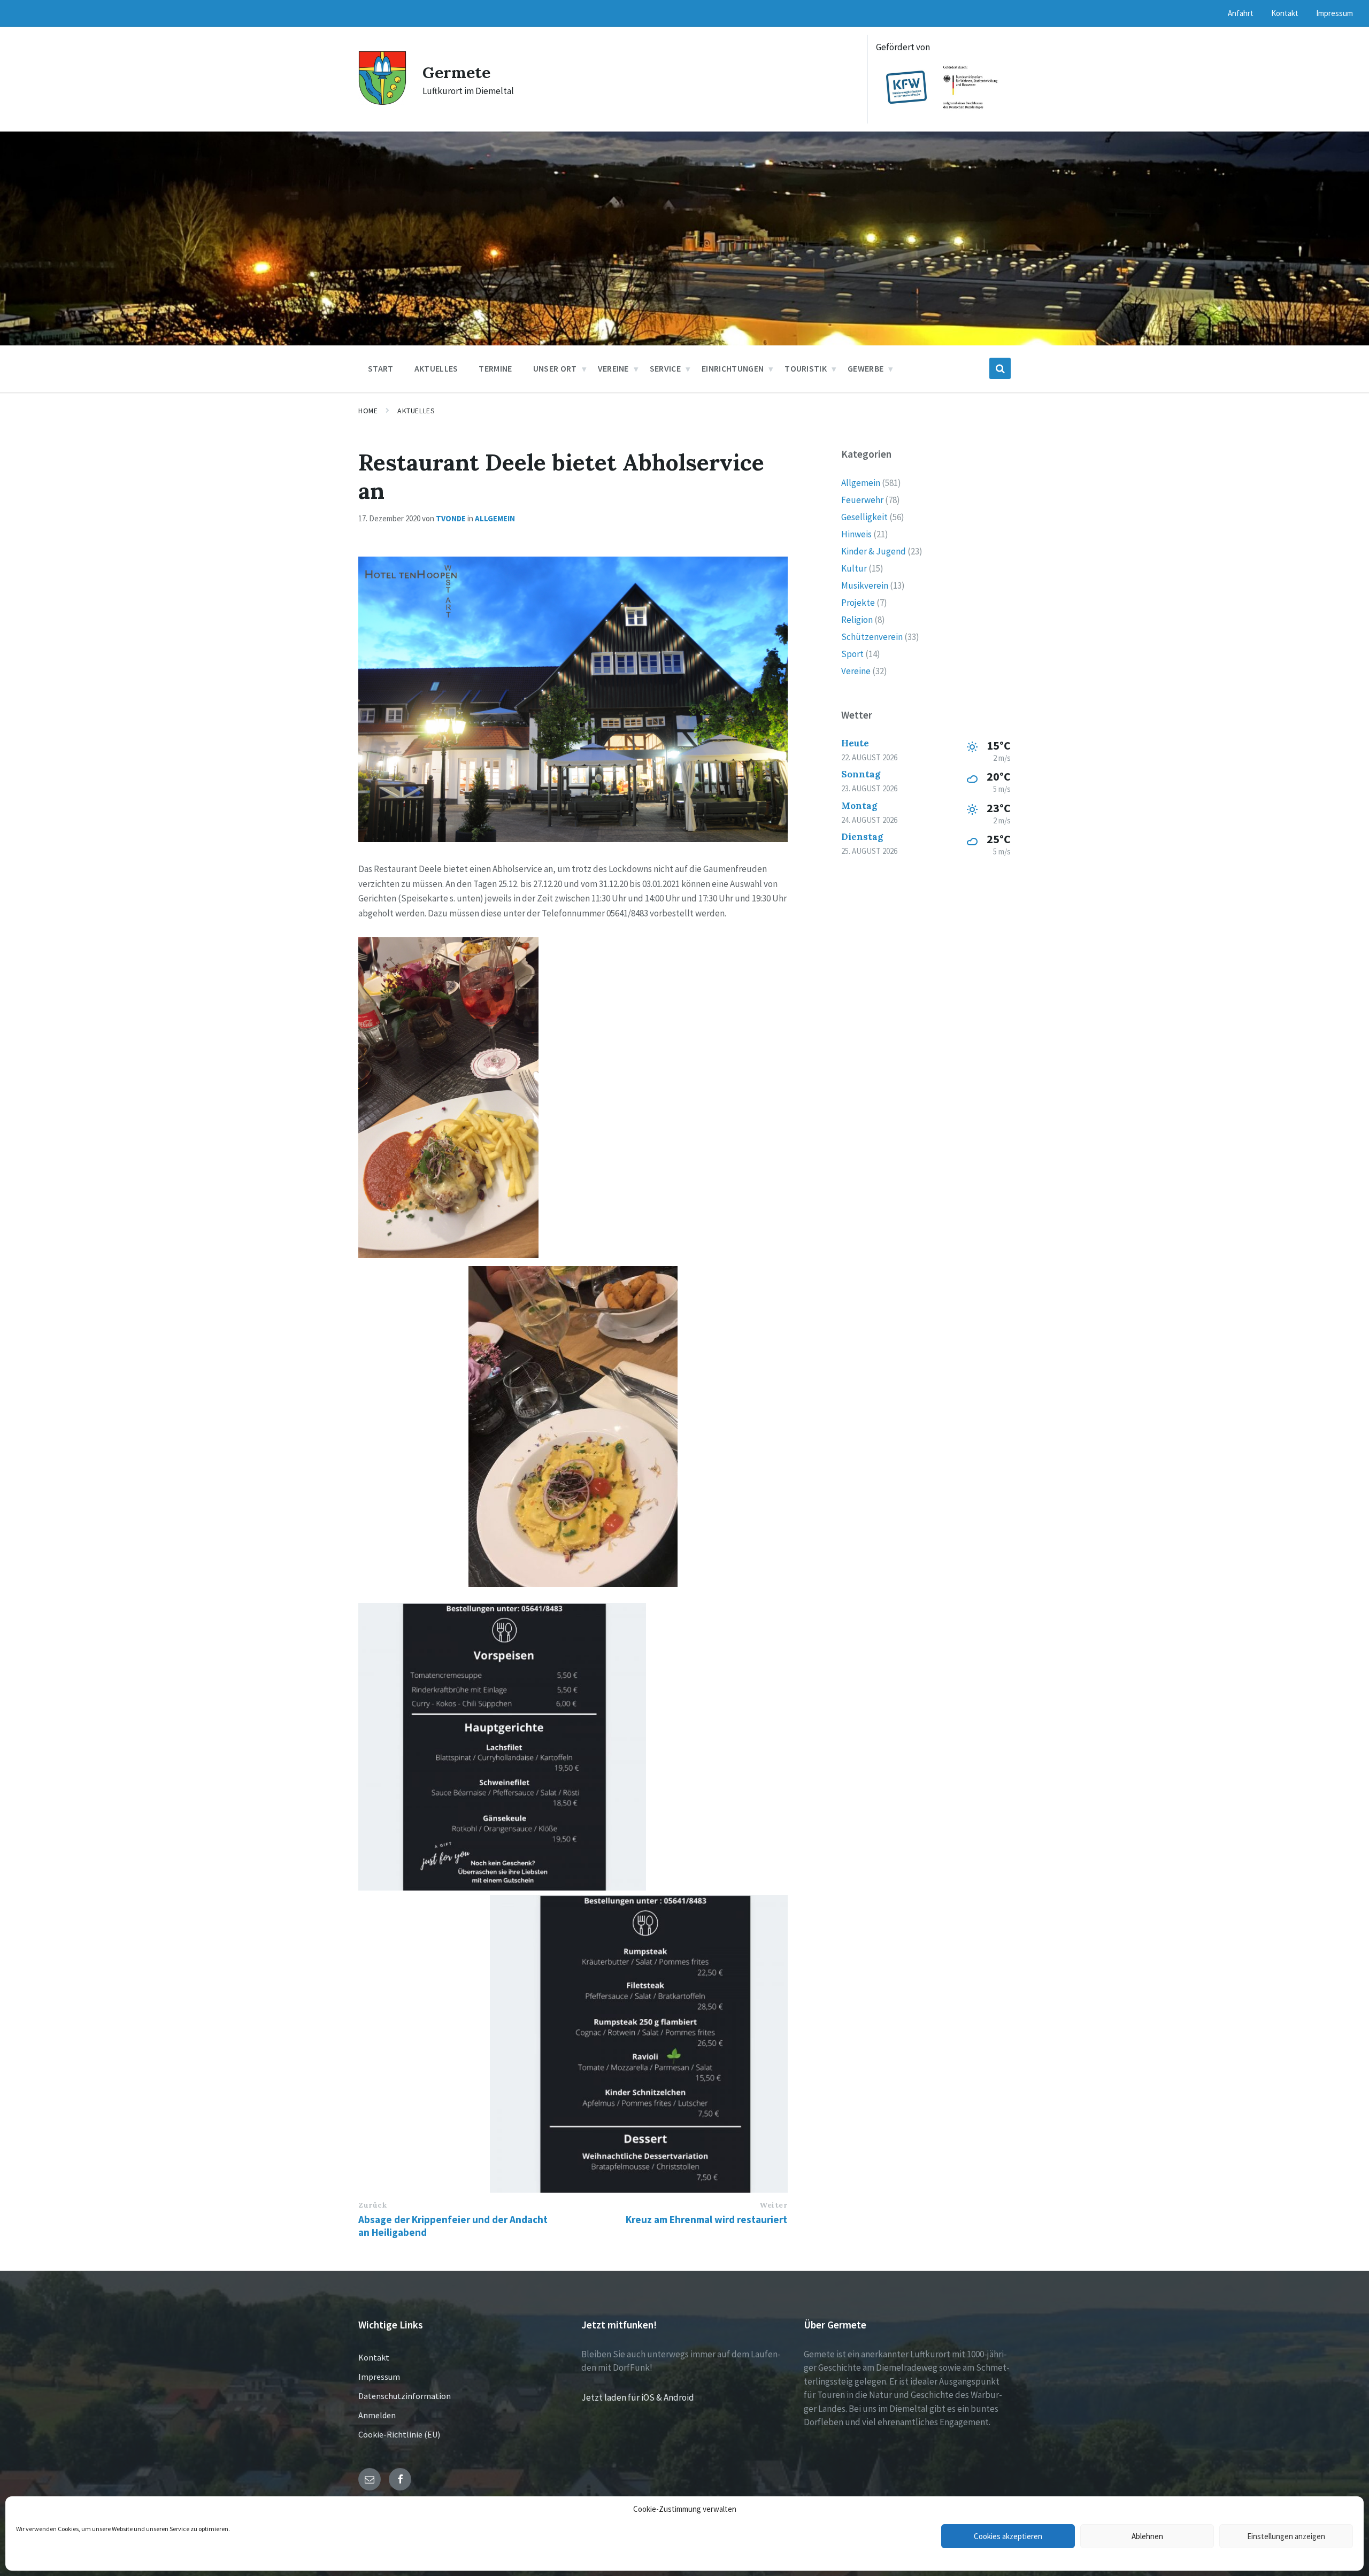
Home (368, 411)
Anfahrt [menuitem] (1241, 13)
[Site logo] (382, 102)
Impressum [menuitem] (1335, 13)
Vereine (856, 671)
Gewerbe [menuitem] (866, 368)
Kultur (854, 568)
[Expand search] (1000, 368)
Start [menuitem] (381, 368)
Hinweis (856, 534)
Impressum (379, 2377)
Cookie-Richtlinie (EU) (399, 2434)
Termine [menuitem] (495, 368)
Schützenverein (872, 637)
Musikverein (865, 585)
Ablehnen (1147, 2536)
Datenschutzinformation (405, 2396)
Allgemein (495, 518)
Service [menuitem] (665, 368)
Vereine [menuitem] (613, 368)
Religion (857, 620)
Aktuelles (416, 411)
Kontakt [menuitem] (1285, 13)
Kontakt (374, 2357)
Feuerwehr (862, 500)
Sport (852, 654)
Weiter (773, 2205)
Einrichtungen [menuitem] (733, 368)
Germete (456, 72)
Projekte (858, 603)
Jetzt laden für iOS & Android (638, 2397)
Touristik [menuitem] (806, 368)
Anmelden (377, 2415)
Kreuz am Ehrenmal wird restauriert (706, 2219)
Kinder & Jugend (874, 551)
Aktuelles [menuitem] (436, 368)
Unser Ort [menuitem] (555, 368)
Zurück (372, 2205)
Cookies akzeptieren (1008, 2536)
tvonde (451, 518)
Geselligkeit (864, 517)
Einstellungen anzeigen (1286, 2536)
